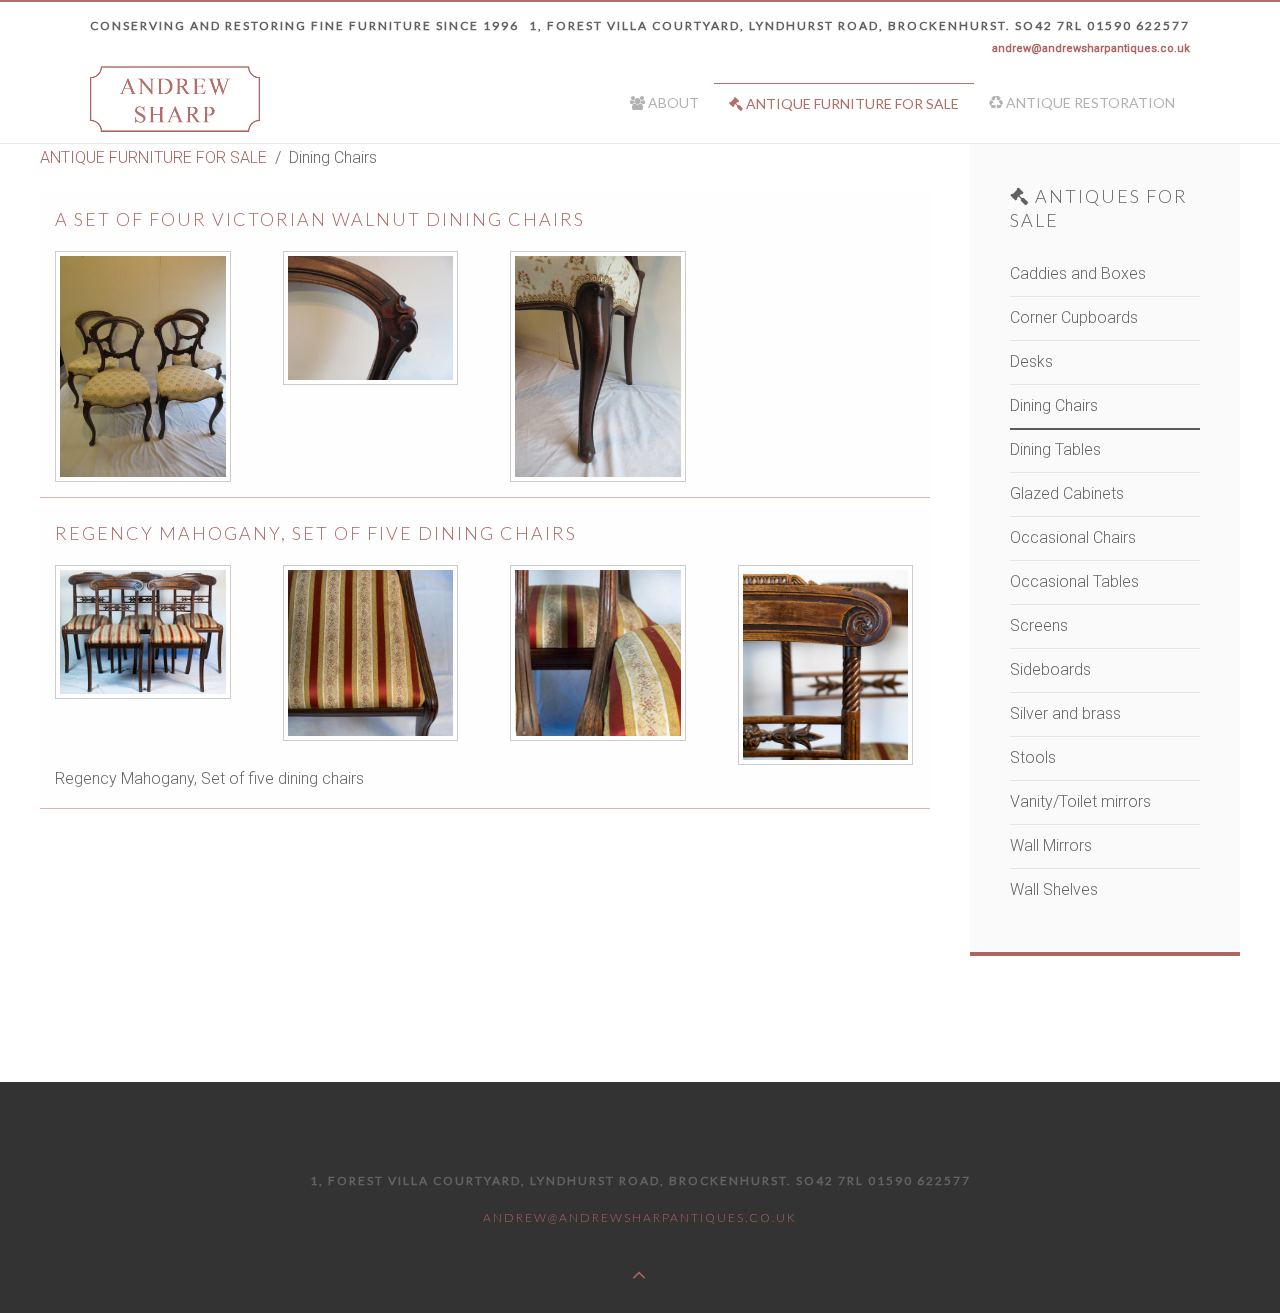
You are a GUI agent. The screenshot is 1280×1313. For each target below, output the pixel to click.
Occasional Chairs (1073, 537)
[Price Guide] (599, 653)
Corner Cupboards (1074, 317)
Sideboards (1050, 669)
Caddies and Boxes (1078, 273)
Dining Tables (1055, 449)
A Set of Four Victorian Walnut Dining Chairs (320, 219)
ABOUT (672, 102)
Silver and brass (1065, 713)
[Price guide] (599, 366)
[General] (144, 366)
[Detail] (372, 318)
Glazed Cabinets (1067, 493)
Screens (1039, 625)
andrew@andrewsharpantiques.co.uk (1091, 48)
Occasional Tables (1074, 581)
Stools (1033, 757)
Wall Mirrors (1051, 845)
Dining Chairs (1054, 405)
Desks (1031, 361)
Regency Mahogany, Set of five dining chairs (316, 533)
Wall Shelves (1054, 889)
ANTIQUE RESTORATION (1089, 102)
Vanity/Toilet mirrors (1080, 801)
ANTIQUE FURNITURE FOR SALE (851, 103)
